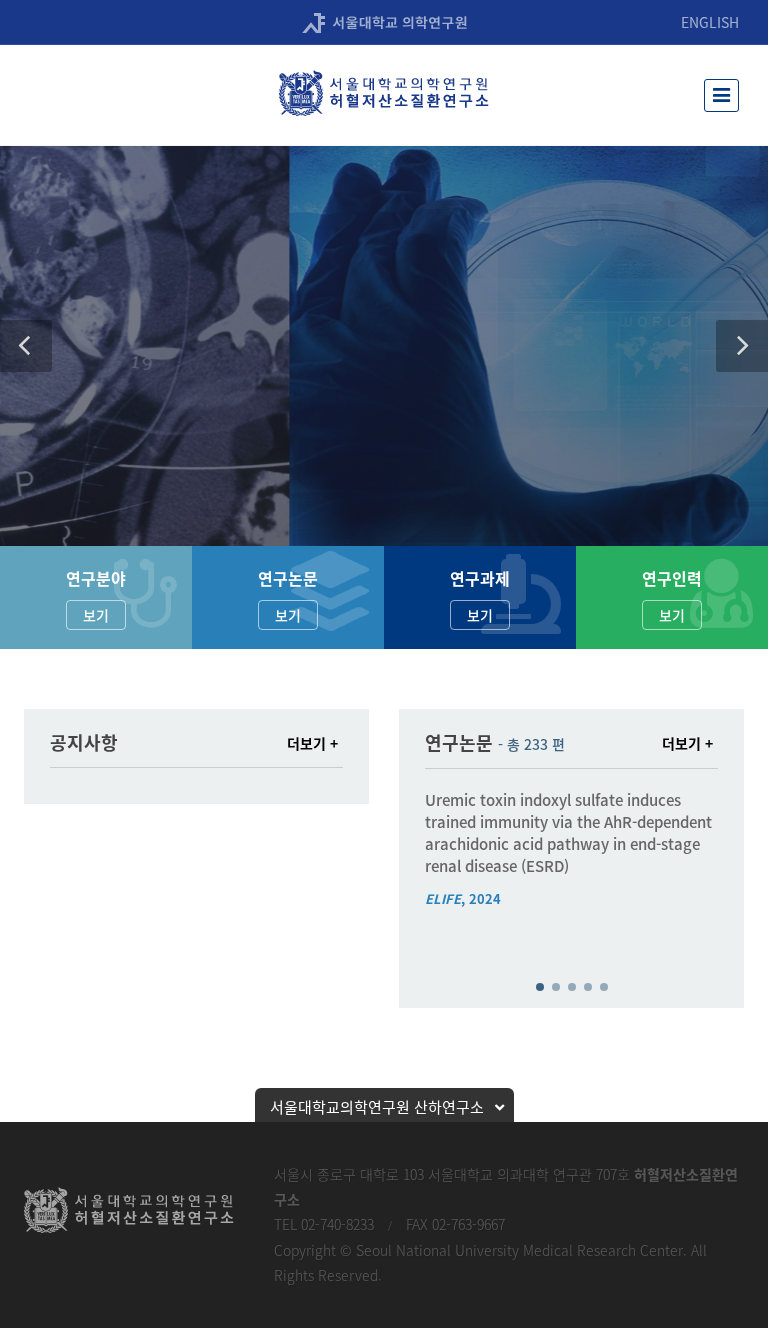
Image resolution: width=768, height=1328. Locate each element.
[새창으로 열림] (384, 21)
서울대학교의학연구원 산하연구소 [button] (377, 1107)
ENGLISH (710, 22)
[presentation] (407, 870)
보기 (96, 615)
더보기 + (312, 743)
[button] (26, 346)
